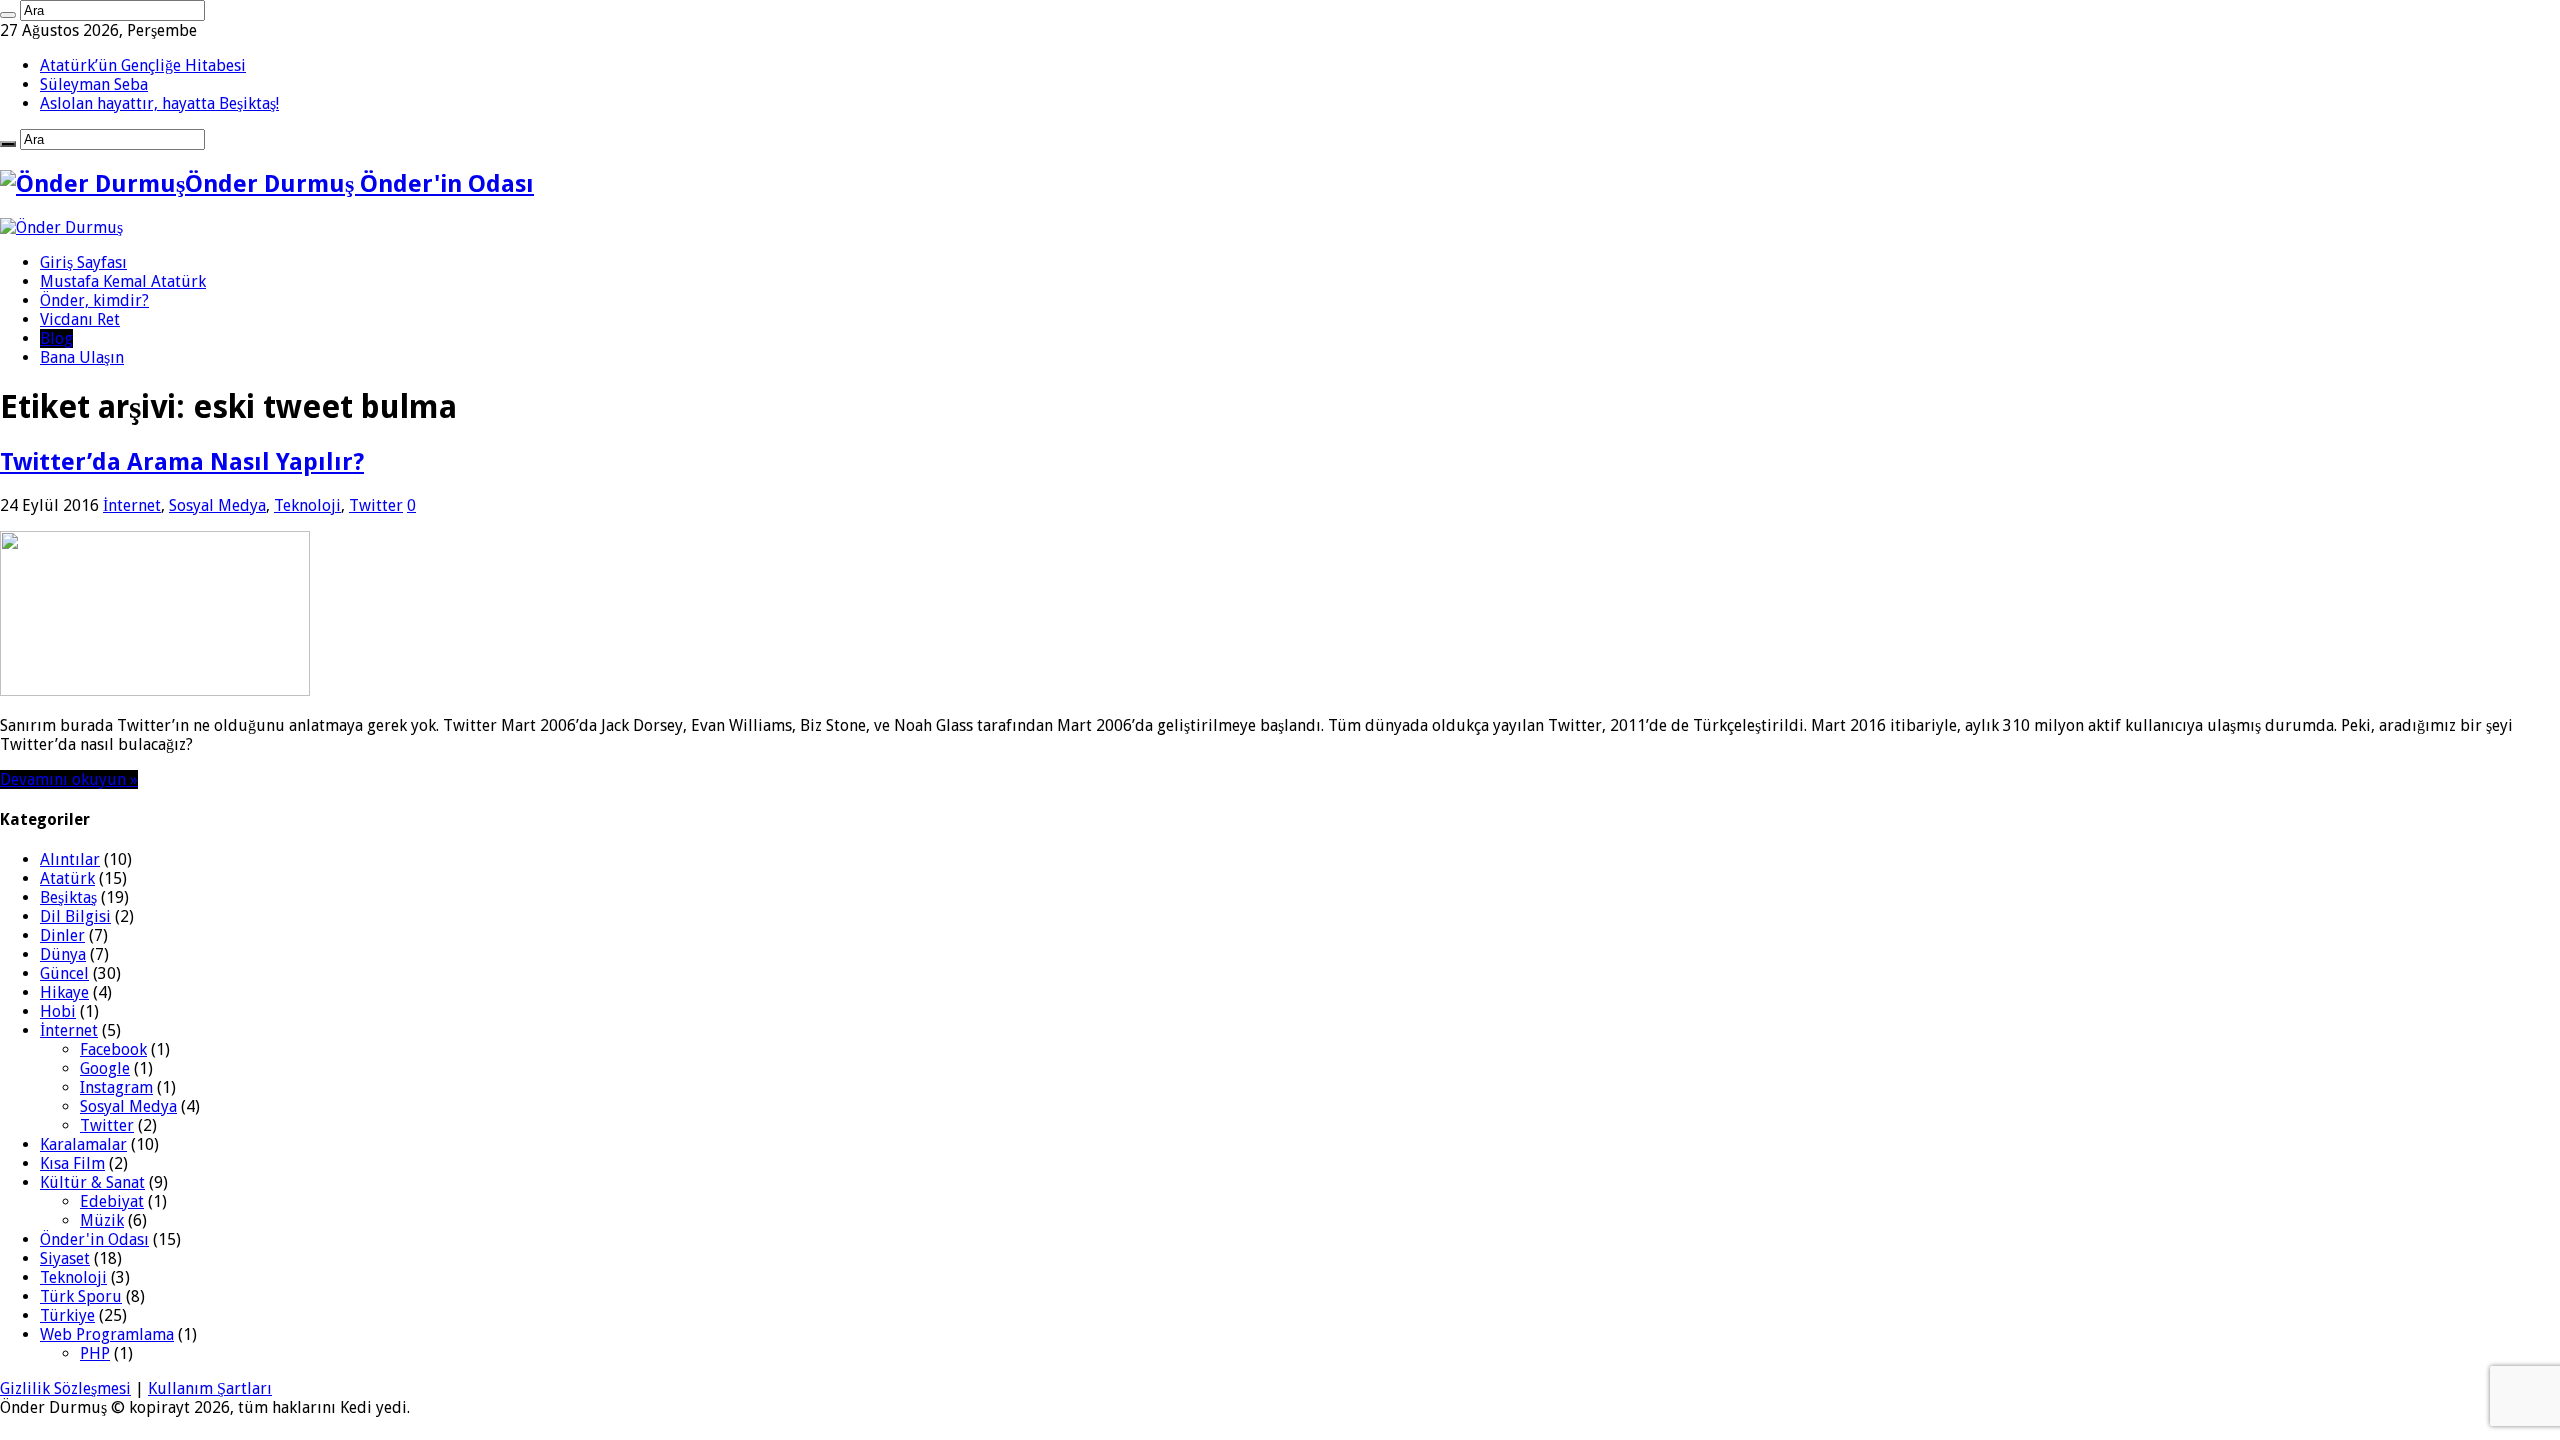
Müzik (102, 1220)
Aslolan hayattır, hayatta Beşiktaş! (159, 103)
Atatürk (67, 878)
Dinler (62, 935)
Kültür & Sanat (92, 1182)
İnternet (132, 505)
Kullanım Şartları (210, 1388)
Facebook (113, 1049)
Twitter (376, 505)
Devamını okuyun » (69, 779)
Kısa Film (72, 1163)
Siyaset (65, 1258)
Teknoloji (307, 505)
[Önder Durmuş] (61, 227)
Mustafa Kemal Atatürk (123, 281)
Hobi (58, 1011)
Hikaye (64, 992)
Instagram (116, 1087)
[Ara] (8, 15)
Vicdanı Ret (80, 319)
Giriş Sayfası (83, 262)
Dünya (63, 954)
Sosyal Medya (217, 505)
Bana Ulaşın (82, 357)
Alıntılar (70, 859)
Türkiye (67, 1315)
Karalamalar (83, 1144)
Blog (56, 338)
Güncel (64, 973)
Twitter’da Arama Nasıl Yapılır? (182, 462)
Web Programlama (107, 1334)
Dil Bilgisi (75, 916)
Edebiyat (112, 1201)
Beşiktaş (68, 897)
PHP (95, 1353)
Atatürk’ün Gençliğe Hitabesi (143, 65)
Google (105, 1068)
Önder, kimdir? (94, 300)
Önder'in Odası (94, 1239)
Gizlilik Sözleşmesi (65, 1388)
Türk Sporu (81, 1296)
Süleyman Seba (94, 84)
